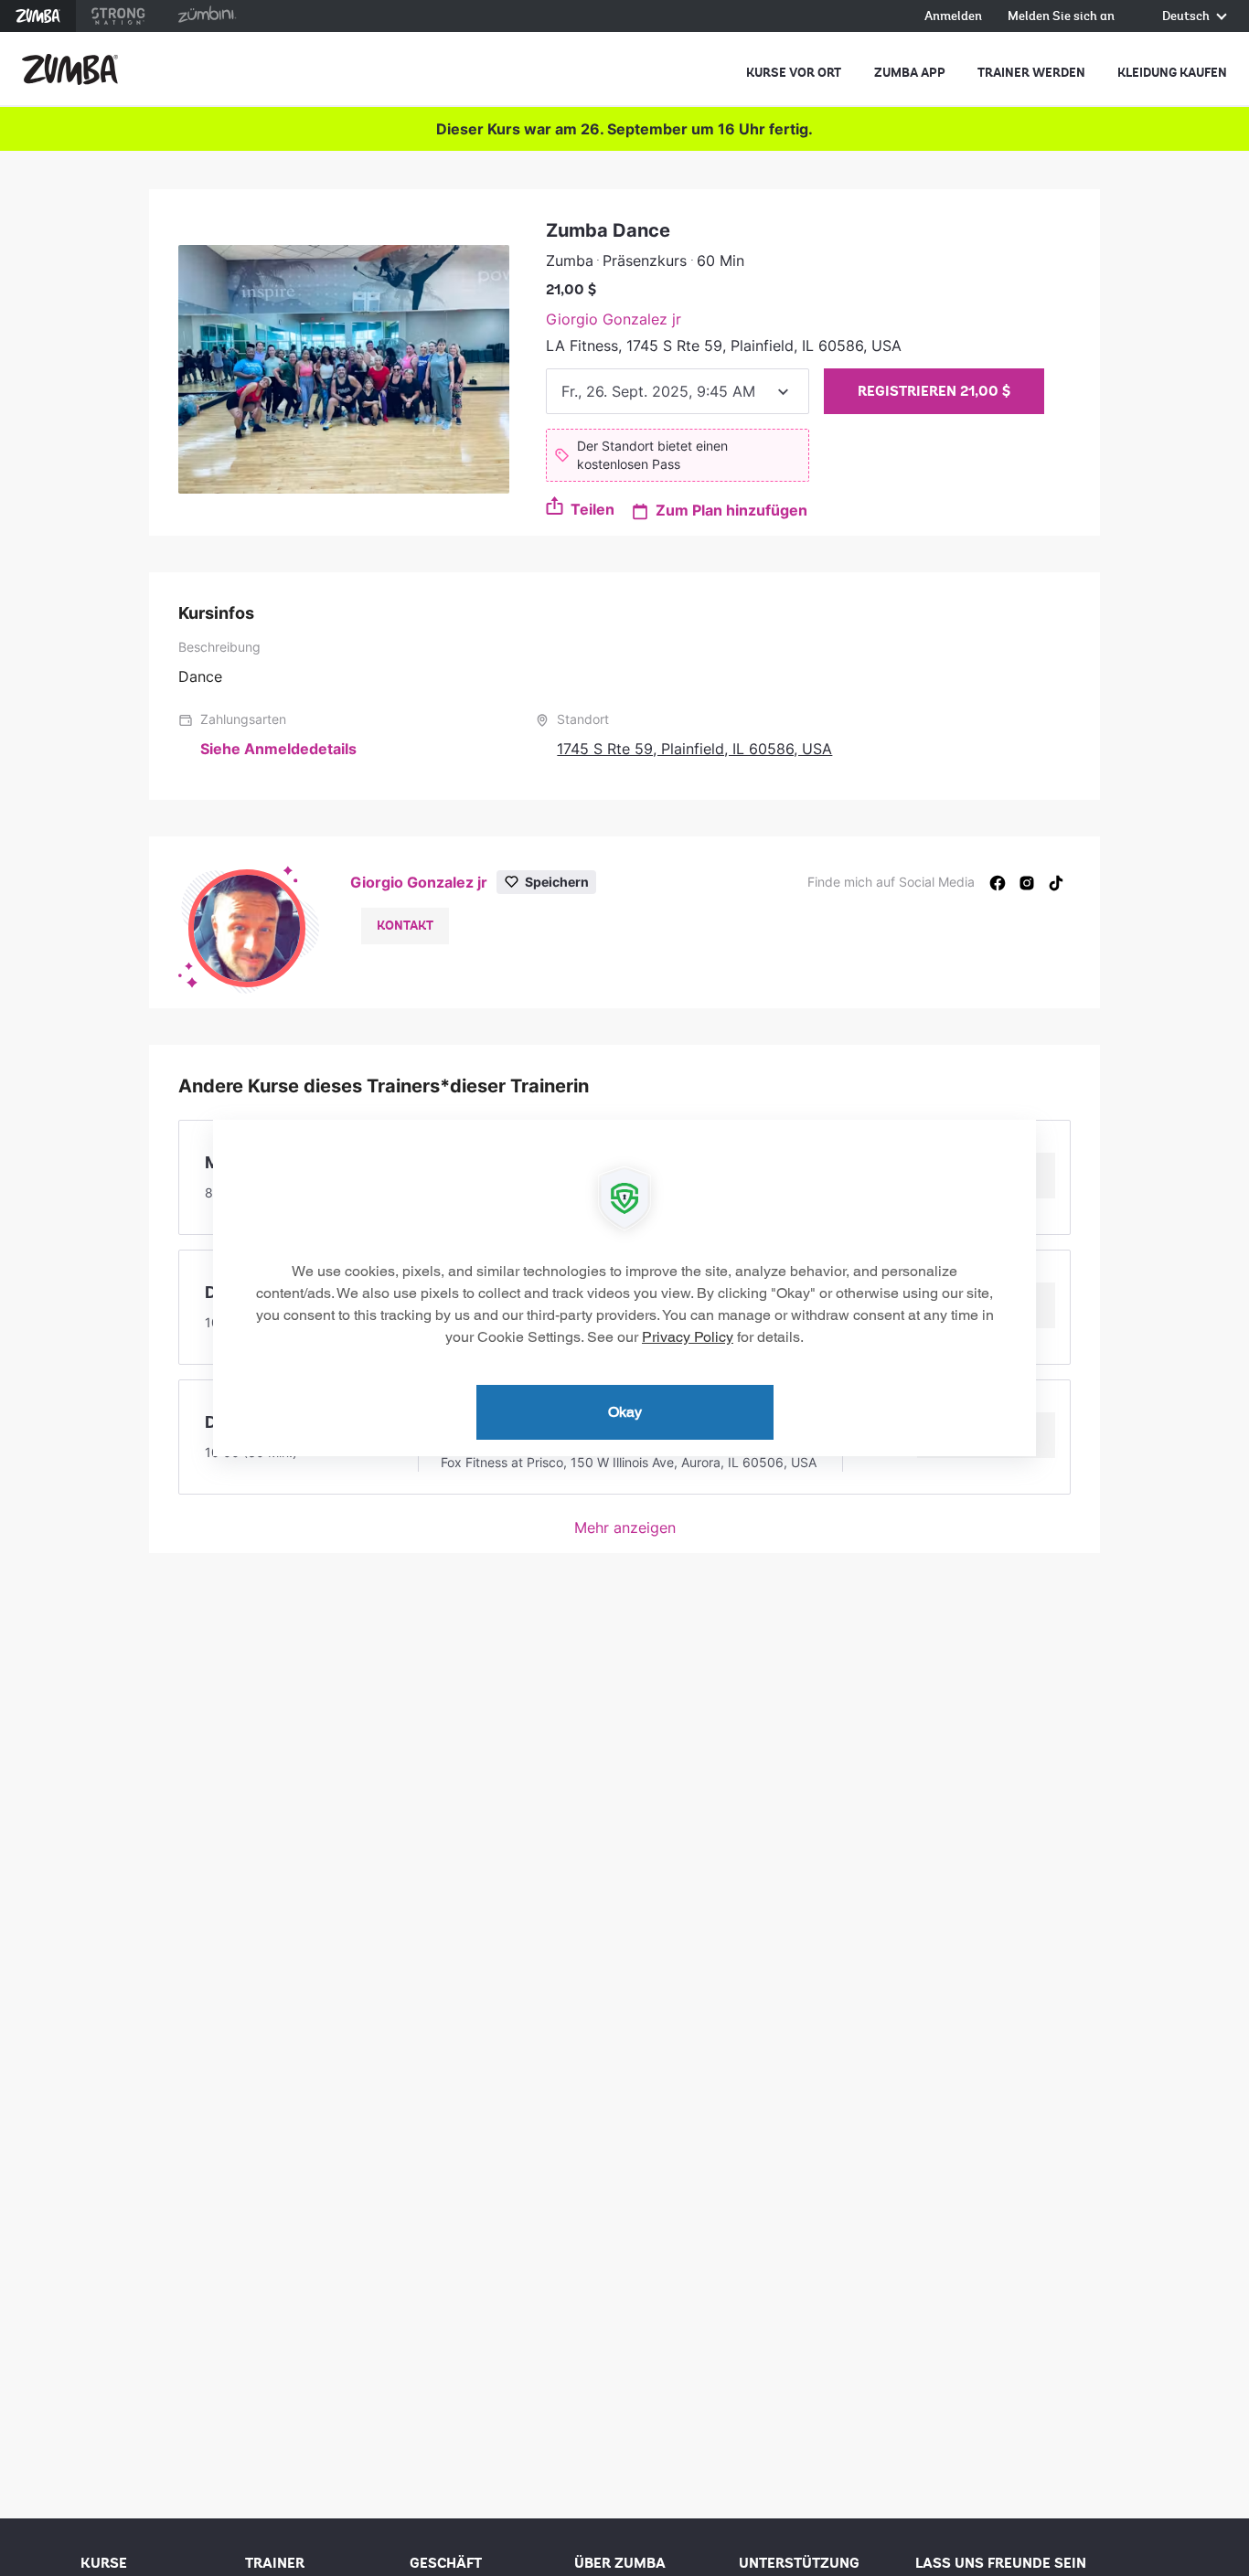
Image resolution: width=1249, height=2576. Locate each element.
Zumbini (207, 16)
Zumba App (910, 73)
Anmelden (953, 17)
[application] (624, 1288)
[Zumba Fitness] (70, 69)
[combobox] (678, 391)
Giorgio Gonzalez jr (614, 319)
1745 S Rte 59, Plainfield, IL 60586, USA (694, 749)
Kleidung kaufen (1172, 73)
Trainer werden (1031, 73)
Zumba (38, 16)
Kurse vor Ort (794, 73)
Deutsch (1187, 17)
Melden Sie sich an (1061, 17)
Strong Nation (118, 16)
